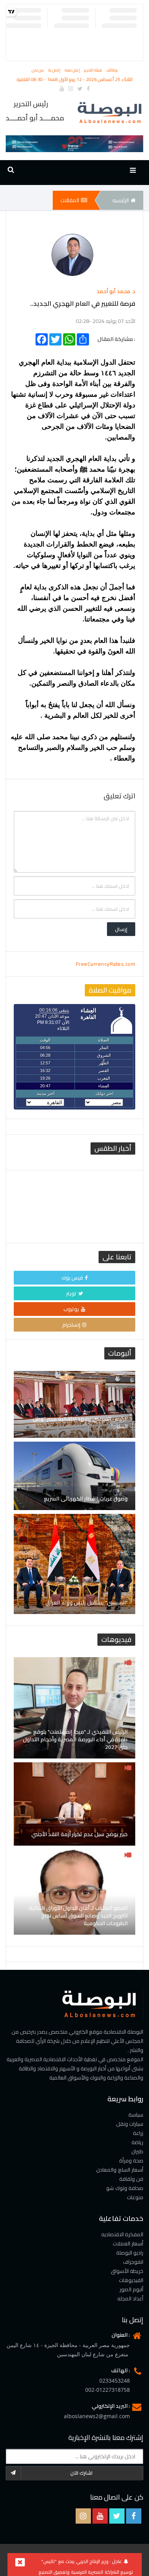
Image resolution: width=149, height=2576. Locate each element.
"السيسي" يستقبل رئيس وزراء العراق (87, 1603)
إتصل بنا (55, 70)
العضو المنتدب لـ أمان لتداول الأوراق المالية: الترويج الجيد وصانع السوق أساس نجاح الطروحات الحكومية (78, 1916)
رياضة (137, 2142)
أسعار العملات (128, 2243)
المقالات (70, 200)
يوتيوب (71, 1309)
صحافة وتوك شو (125, 2188)
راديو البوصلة (130, 2253)
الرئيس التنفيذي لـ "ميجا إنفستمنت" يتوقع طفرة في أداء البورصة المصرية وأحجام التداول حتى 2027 (75, 1739)
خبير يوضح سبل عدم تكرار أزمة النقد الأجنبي (80, 1834)
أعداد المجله (130, 2299)
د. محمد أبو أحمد (116, 291)
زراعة (138, 2133)
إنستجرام (71, 1325)
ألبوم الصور (132, 2289)
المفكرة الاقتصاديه (122, 2234)
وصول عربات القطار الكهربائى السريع (86, 1499)
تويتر (71, 1293)
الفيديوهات (131, 2280)
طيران (137, 2151)
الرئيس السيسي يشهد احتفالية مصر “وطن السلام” (80, 1423)
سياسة (136, 2115)
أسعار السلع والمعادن (120, 2170)
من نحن (38, 70)
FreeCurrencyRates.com (106, 964)
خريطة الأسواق (127, 2271)
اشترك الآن (82, 2473)
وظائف (112, 70)
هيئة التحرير (94, 70)
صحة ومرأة (131, 2161)
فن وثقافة (131, 2179)
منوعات (135, 2197)
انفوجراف (133, 2262)
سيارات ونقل (130, 2124)
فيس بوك (72, 1278)
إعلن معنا (73, 70)
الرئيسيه (121, 200)
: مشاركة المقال (116, 338)
